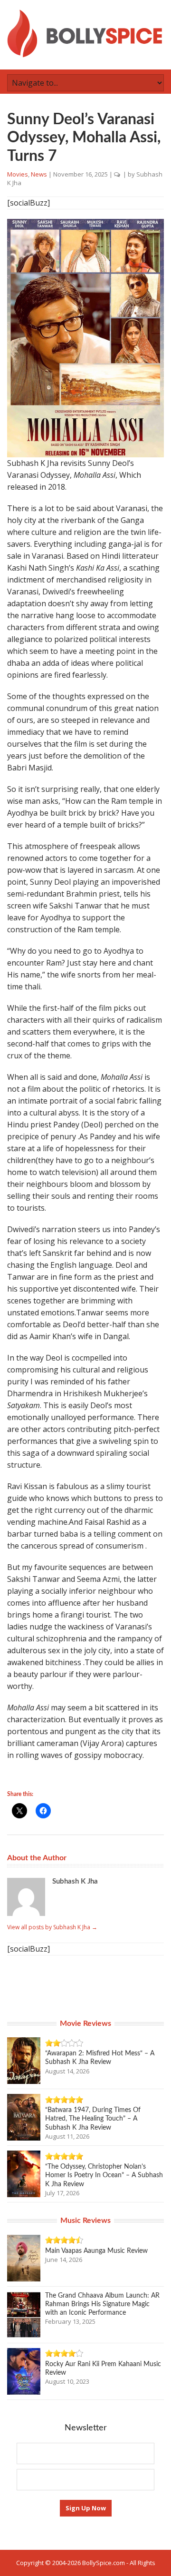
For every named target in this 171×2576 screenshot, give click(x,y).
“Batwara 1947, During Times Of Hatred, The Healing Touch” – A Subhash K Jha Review (93, 2119)
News (39, 174)
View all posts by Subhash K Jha (52, 1927)
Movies (18, 174)
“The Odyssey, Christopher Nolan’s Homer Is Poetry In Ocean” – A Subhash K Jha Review (104, 2175)
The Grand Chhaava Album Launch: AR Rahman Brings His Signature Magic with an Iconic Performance (102, 2304)
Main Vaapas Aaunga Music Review (96, 2251)
